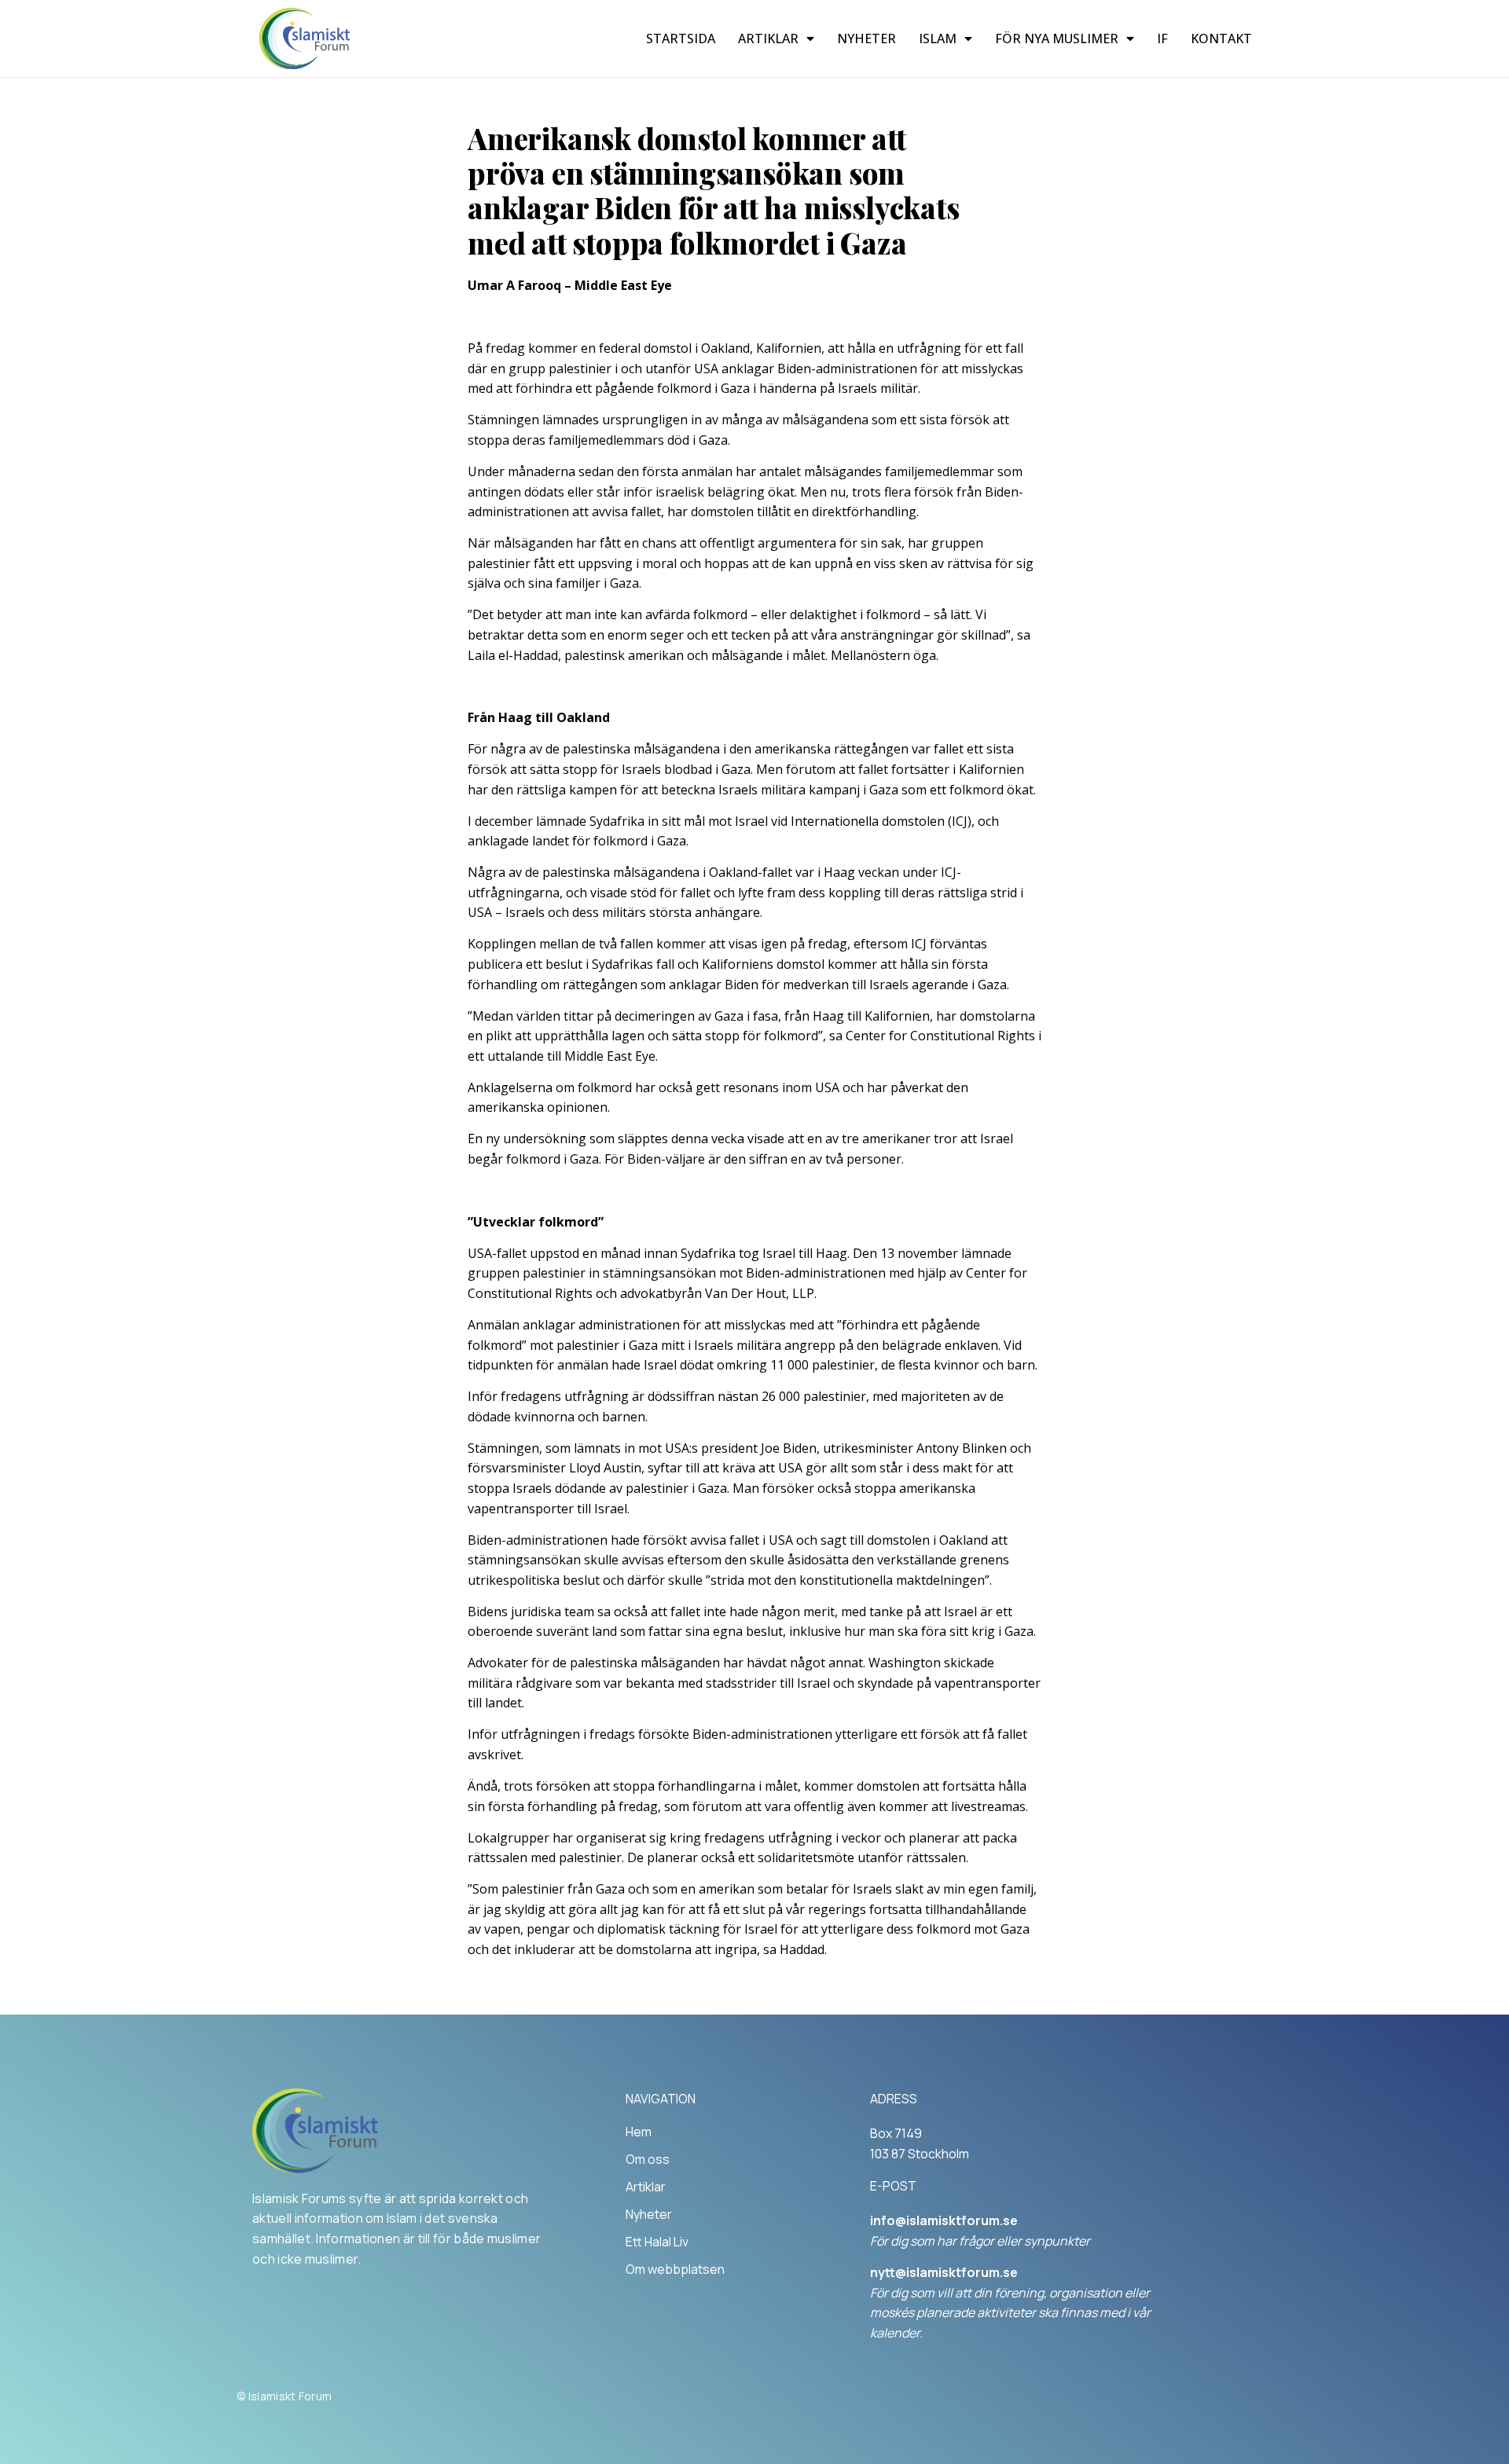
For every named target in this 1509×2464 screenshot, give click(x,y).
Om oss (648, 2159)
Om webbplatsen (675, 2269)
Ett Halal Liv (657, 2242)
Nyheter (866, 38)
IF (1162, 38)
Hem (639, 2132)
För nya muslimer (1057, 38)
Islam (938, 38)
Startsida (681, 38)
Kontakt (1221, 38)
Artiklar (768, 38)
